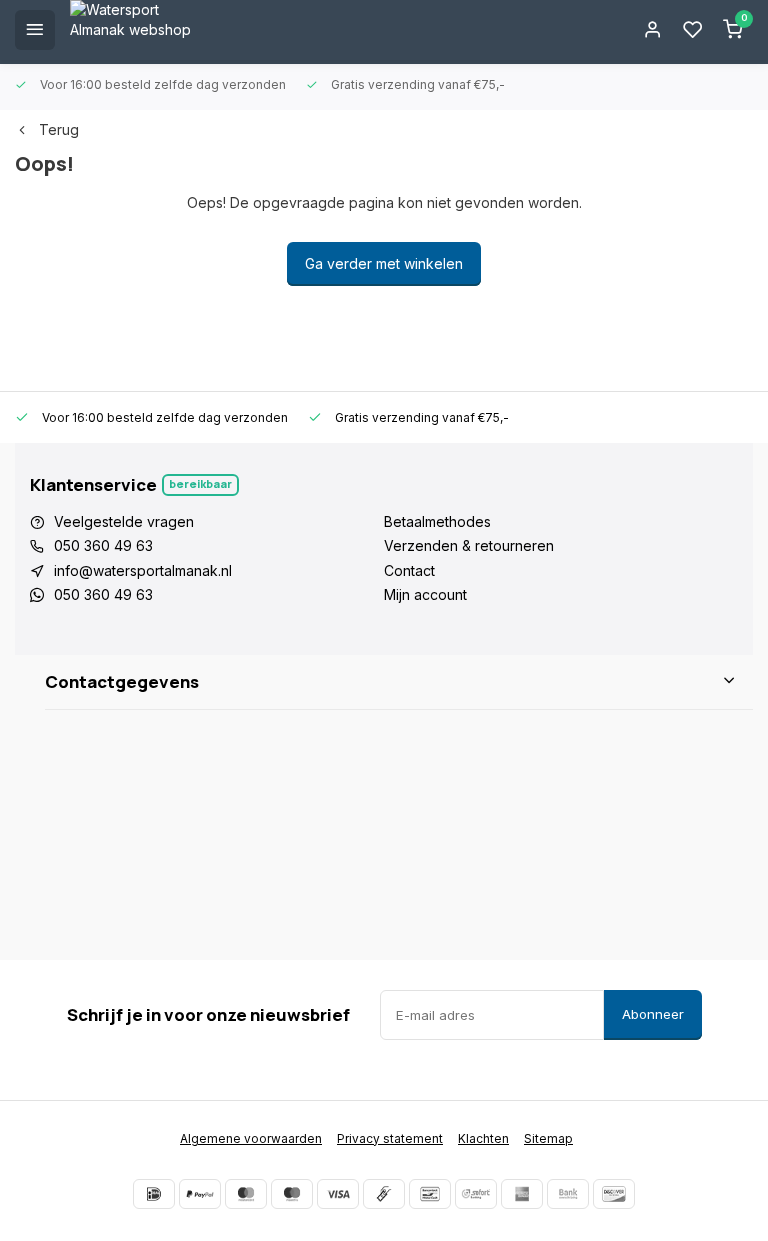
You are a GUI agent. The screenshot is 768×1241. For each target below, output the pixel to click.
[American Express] (522, 1194)
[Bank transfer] (568, 1194)
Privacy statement (390, 1138)
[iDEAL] (154, 1194)
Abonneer (653, 1014)
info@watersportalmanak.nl (143, 570)
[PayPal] (200, 1194)
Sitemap (548, 1138)
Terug (59, 129)
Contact (409, 570)
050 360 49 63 (103, 545)
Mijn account (425, 594)
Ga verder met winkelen (384, 263)
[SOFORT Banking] (476, 1194)
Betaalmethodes (437, 521)
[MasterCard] (246, 1194)
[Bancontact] (430, 1194)
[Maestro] (292, 1194)
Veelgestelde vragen (124, 521)
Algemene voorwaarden (251, 1138)
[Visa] (338, 1194)
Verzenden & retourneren (469, 545)
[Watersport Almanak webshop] (140, 30)
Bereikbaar (200, 483)
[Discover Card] (614, 1194)
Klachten (483, 1138)
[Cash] (384, 1194)
